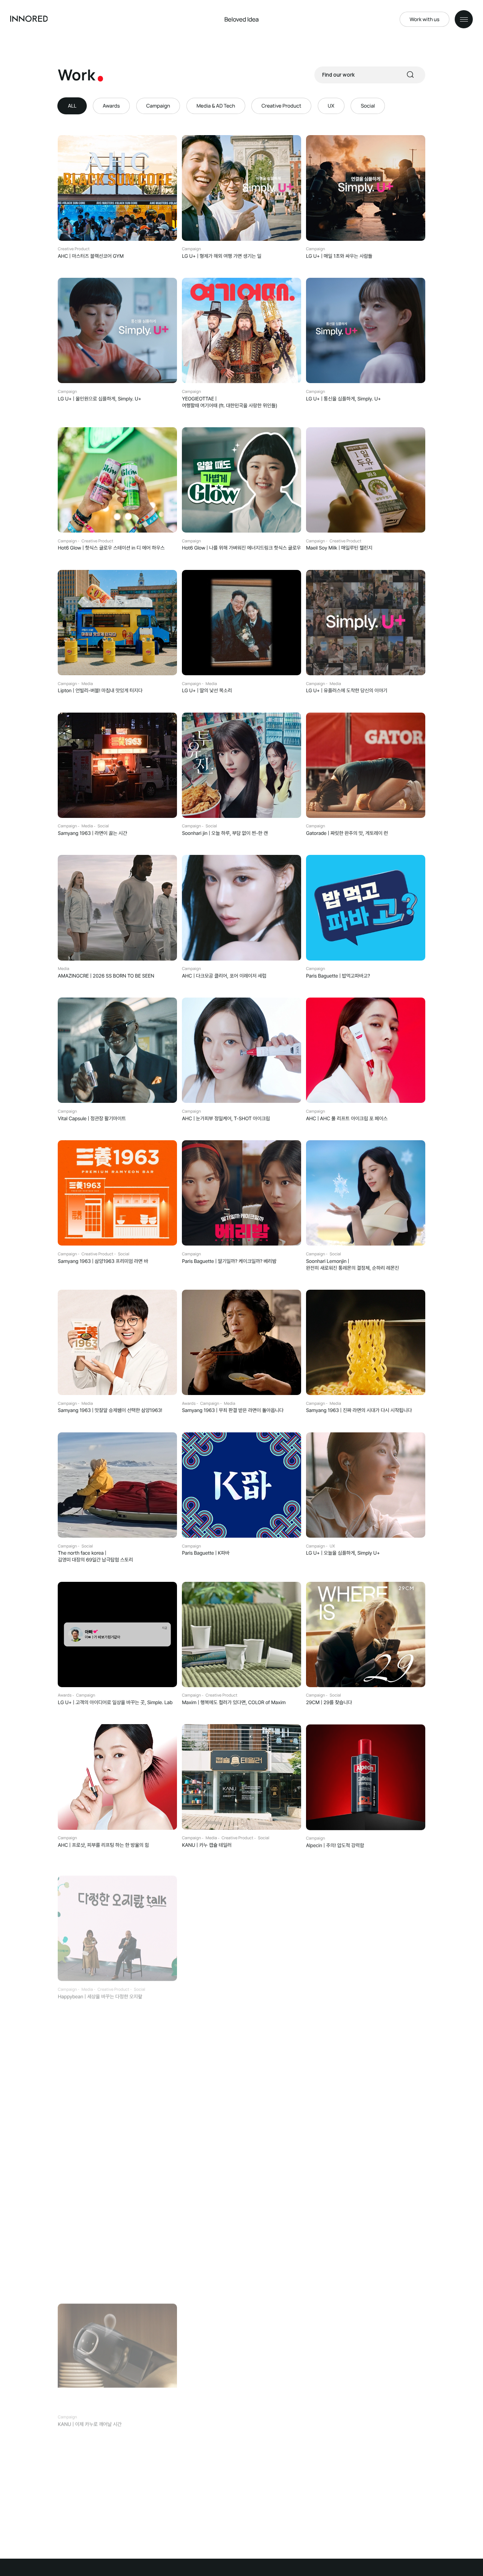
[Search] (411, 75)
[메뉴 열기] (464, 19)
